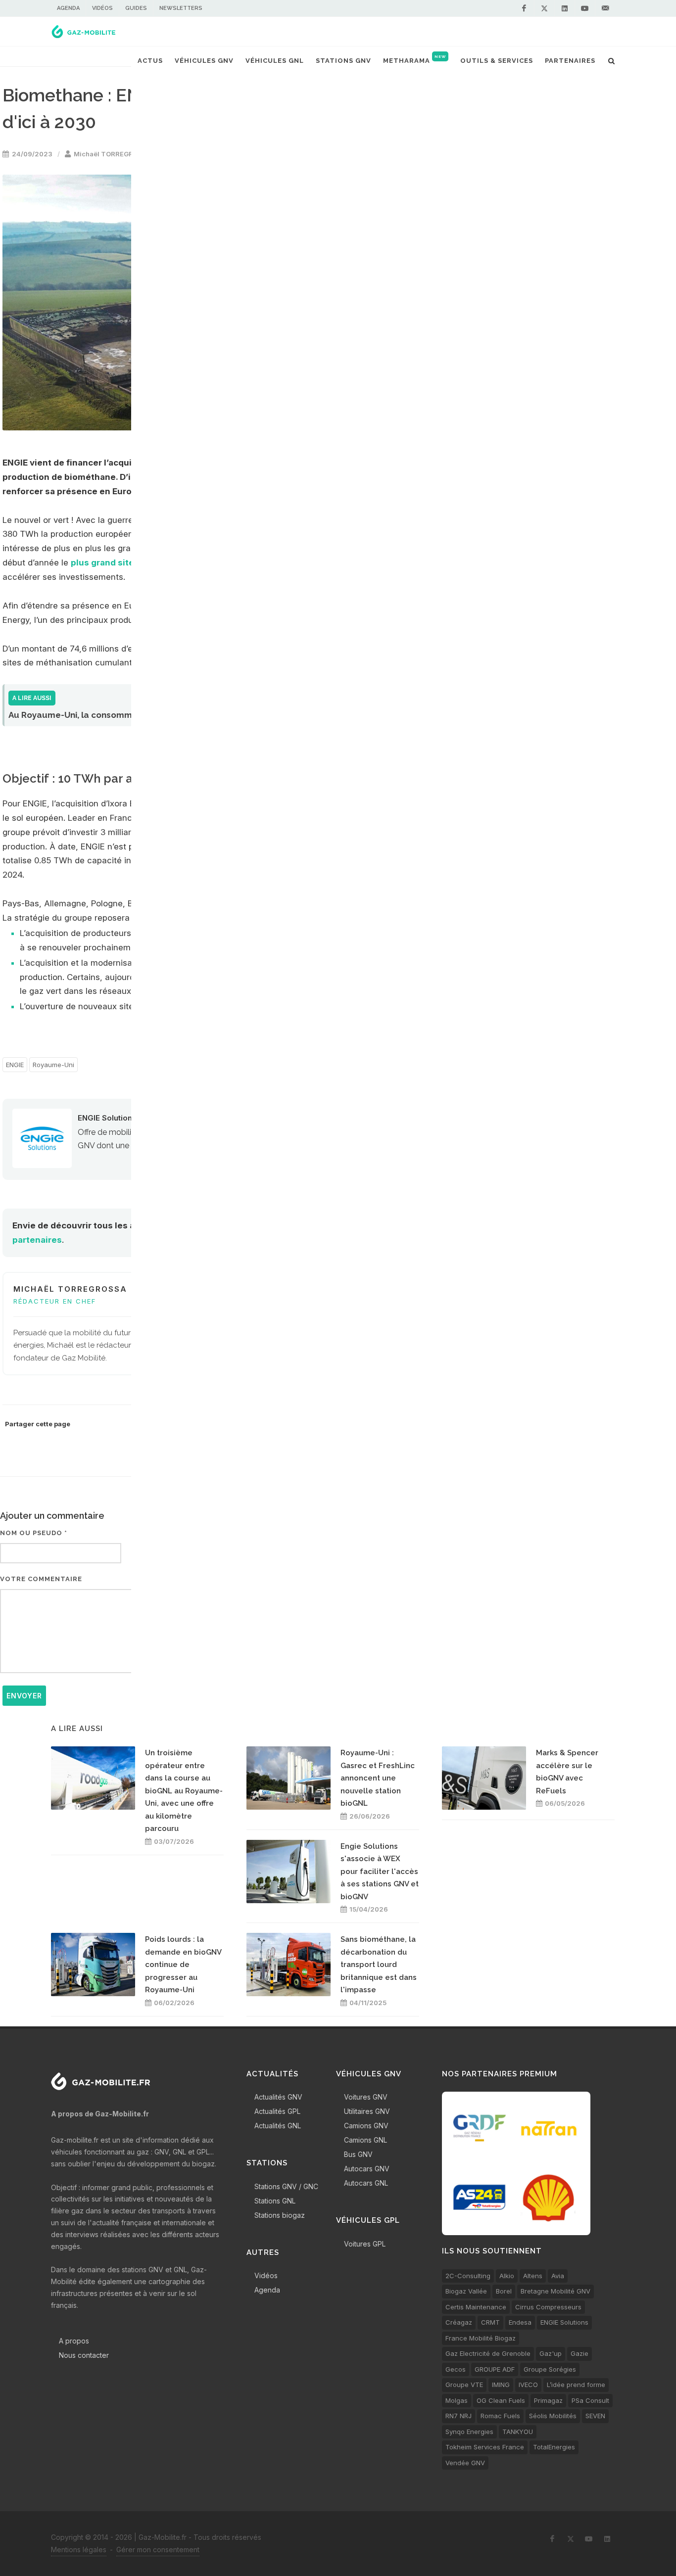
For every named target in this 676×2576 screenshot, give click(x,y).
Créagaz (459, 2322)
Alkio (507, 2276)
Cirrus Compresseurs (548, 2307)
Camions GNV (366, 2126)
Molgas (457, 2400)
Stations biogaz (280, 2215)
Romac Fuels (500, 2416)
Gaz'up (551, 2353)
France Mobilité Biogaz (481, 2338)
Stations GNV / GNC (286, 2186)
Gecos (456, 2369)
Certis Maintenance (476, 2307)
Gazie (579, 2353)
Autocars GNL (366, 2183)
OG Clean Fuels (501, 2400)
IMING (501, 2385)
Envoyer (24, 1696)
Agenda (68, 8)
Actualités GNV (278, 2097)
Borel (504, 2291)
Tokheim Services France (485, 2447)
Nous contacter (84, 2355)
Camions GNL (365, 2140)
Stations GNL (275, 2201)
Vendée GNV (465, 2463)
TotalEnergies (554, 2447)
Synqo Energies (469, 2432)
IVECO (528, 2385)
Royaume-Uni (53, 1065)
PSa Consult (590, 2400)
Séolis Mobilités (553, 2416)
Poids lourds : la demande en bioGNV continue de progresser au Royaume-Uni (183, 1965)
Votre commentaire (41, 1579)
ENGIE (15, 1065)
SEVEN (595, 2416)
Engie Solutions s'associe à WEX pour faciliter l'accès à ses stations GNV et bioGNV (380, 1872)
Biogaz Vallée (466, 2291)
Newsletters (181, 8)
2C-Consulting (468, 2276)
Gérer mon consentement (158, 2550)
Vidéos (102, 8)
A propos (74, 2341)
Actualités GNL (278, 2126)
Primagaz (548, 2400)
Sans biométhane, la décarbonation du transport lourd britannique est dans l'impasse (379, 1965)
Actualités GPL (277, 2111)
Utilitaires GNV (367, 2111)
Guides (136, 8)
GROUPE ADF (495, 2369)
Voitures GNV (366, 2097)
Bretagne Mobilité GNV (555, 2291)
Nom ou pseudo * (34, 1533)
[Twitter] (544, 8)
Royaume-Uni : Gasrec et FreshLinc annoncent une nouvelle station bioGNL (378, 1778)
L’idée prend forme (576, 2385)
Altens (533, 2276)
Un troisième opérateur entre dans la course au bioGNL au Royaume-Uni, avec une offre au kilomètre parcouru (184, 1791)
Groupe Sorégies (550, 2369)
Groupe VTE (464, 2385)
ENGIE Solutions (107, 1118)
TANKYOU (518, 2432)
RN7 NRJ (459, 2416)
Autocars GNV (367, 2169)
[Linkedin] (565, 8)
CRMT (490, 2322)
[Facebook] (524, 8)
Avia (558, 2276)
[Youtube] (585, 8)
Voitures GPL (365, 2244)
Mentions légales (79, 2550)
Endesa (520, 2322)
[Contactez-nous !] (605, 8)
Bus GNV (358, 2154)
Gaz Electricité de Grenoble (488, 2353)
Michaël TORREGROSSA (113, 154)
